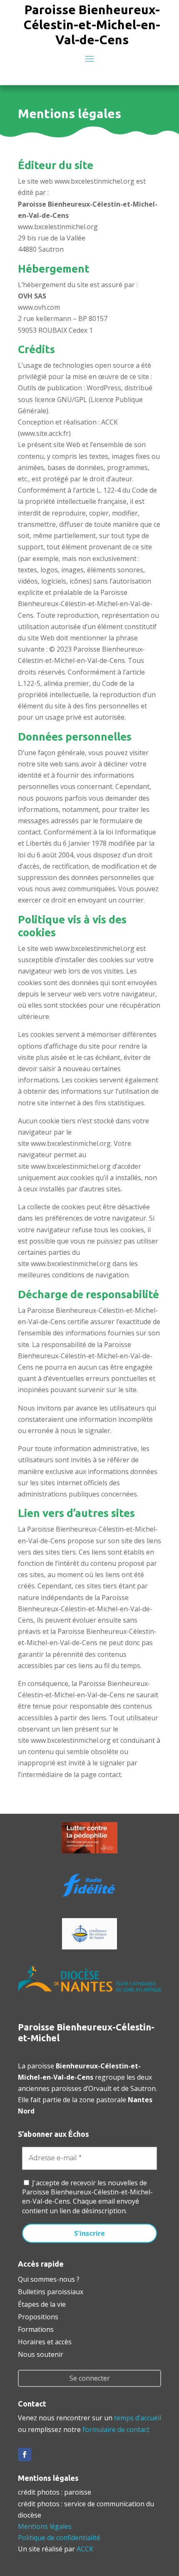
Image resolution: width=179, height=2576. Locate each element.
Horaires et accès (45, 2341)
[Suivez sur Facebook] (25, 2455)
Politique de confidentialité (59, 2538)
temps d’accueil (138, 2418)
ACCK (85, 2549)
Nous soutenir (41, 2354)
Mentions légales (45, 2526)
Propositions (38, 2316)
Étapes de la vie (42, 2303)
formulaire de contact (116, 2429)
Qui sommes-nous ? (49, 2278)
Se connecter (90, 2378)
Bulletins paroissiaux (51, 2291)
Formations (36, 2328)
